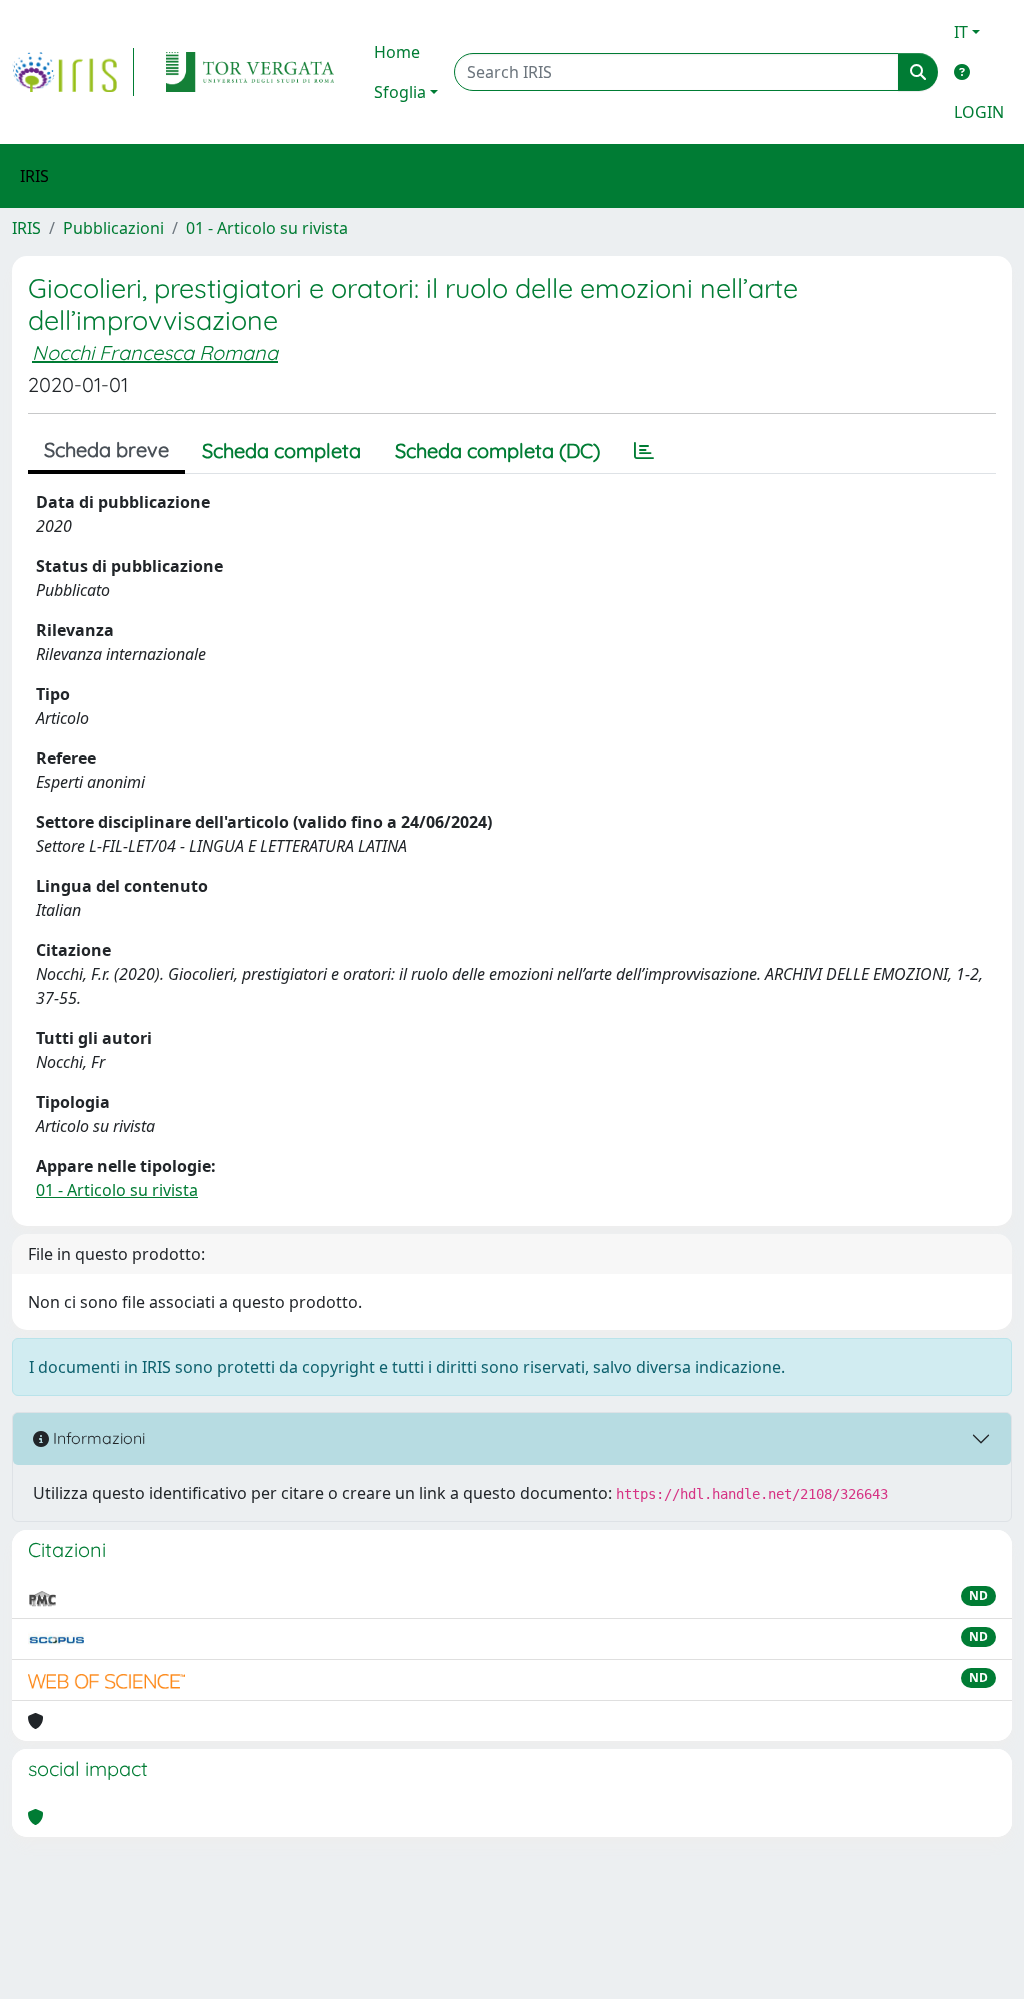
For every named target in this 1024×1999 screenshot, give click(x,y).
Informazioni (97, 1438)
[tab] (644, 451)
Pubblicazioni (113, 228)
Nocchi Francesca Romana (155, 352)
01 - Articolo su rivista (267, 228)
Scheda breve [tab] (106, 449)
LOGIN (979, 112)
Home (397, 52)
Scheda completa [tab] (281, 450)
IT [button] (961, 32)
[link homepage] (73, 72)
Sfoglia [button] (400, 92)
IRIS (26, 228)
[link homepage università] (250, 72)
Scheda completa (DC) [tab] (497, 450)
